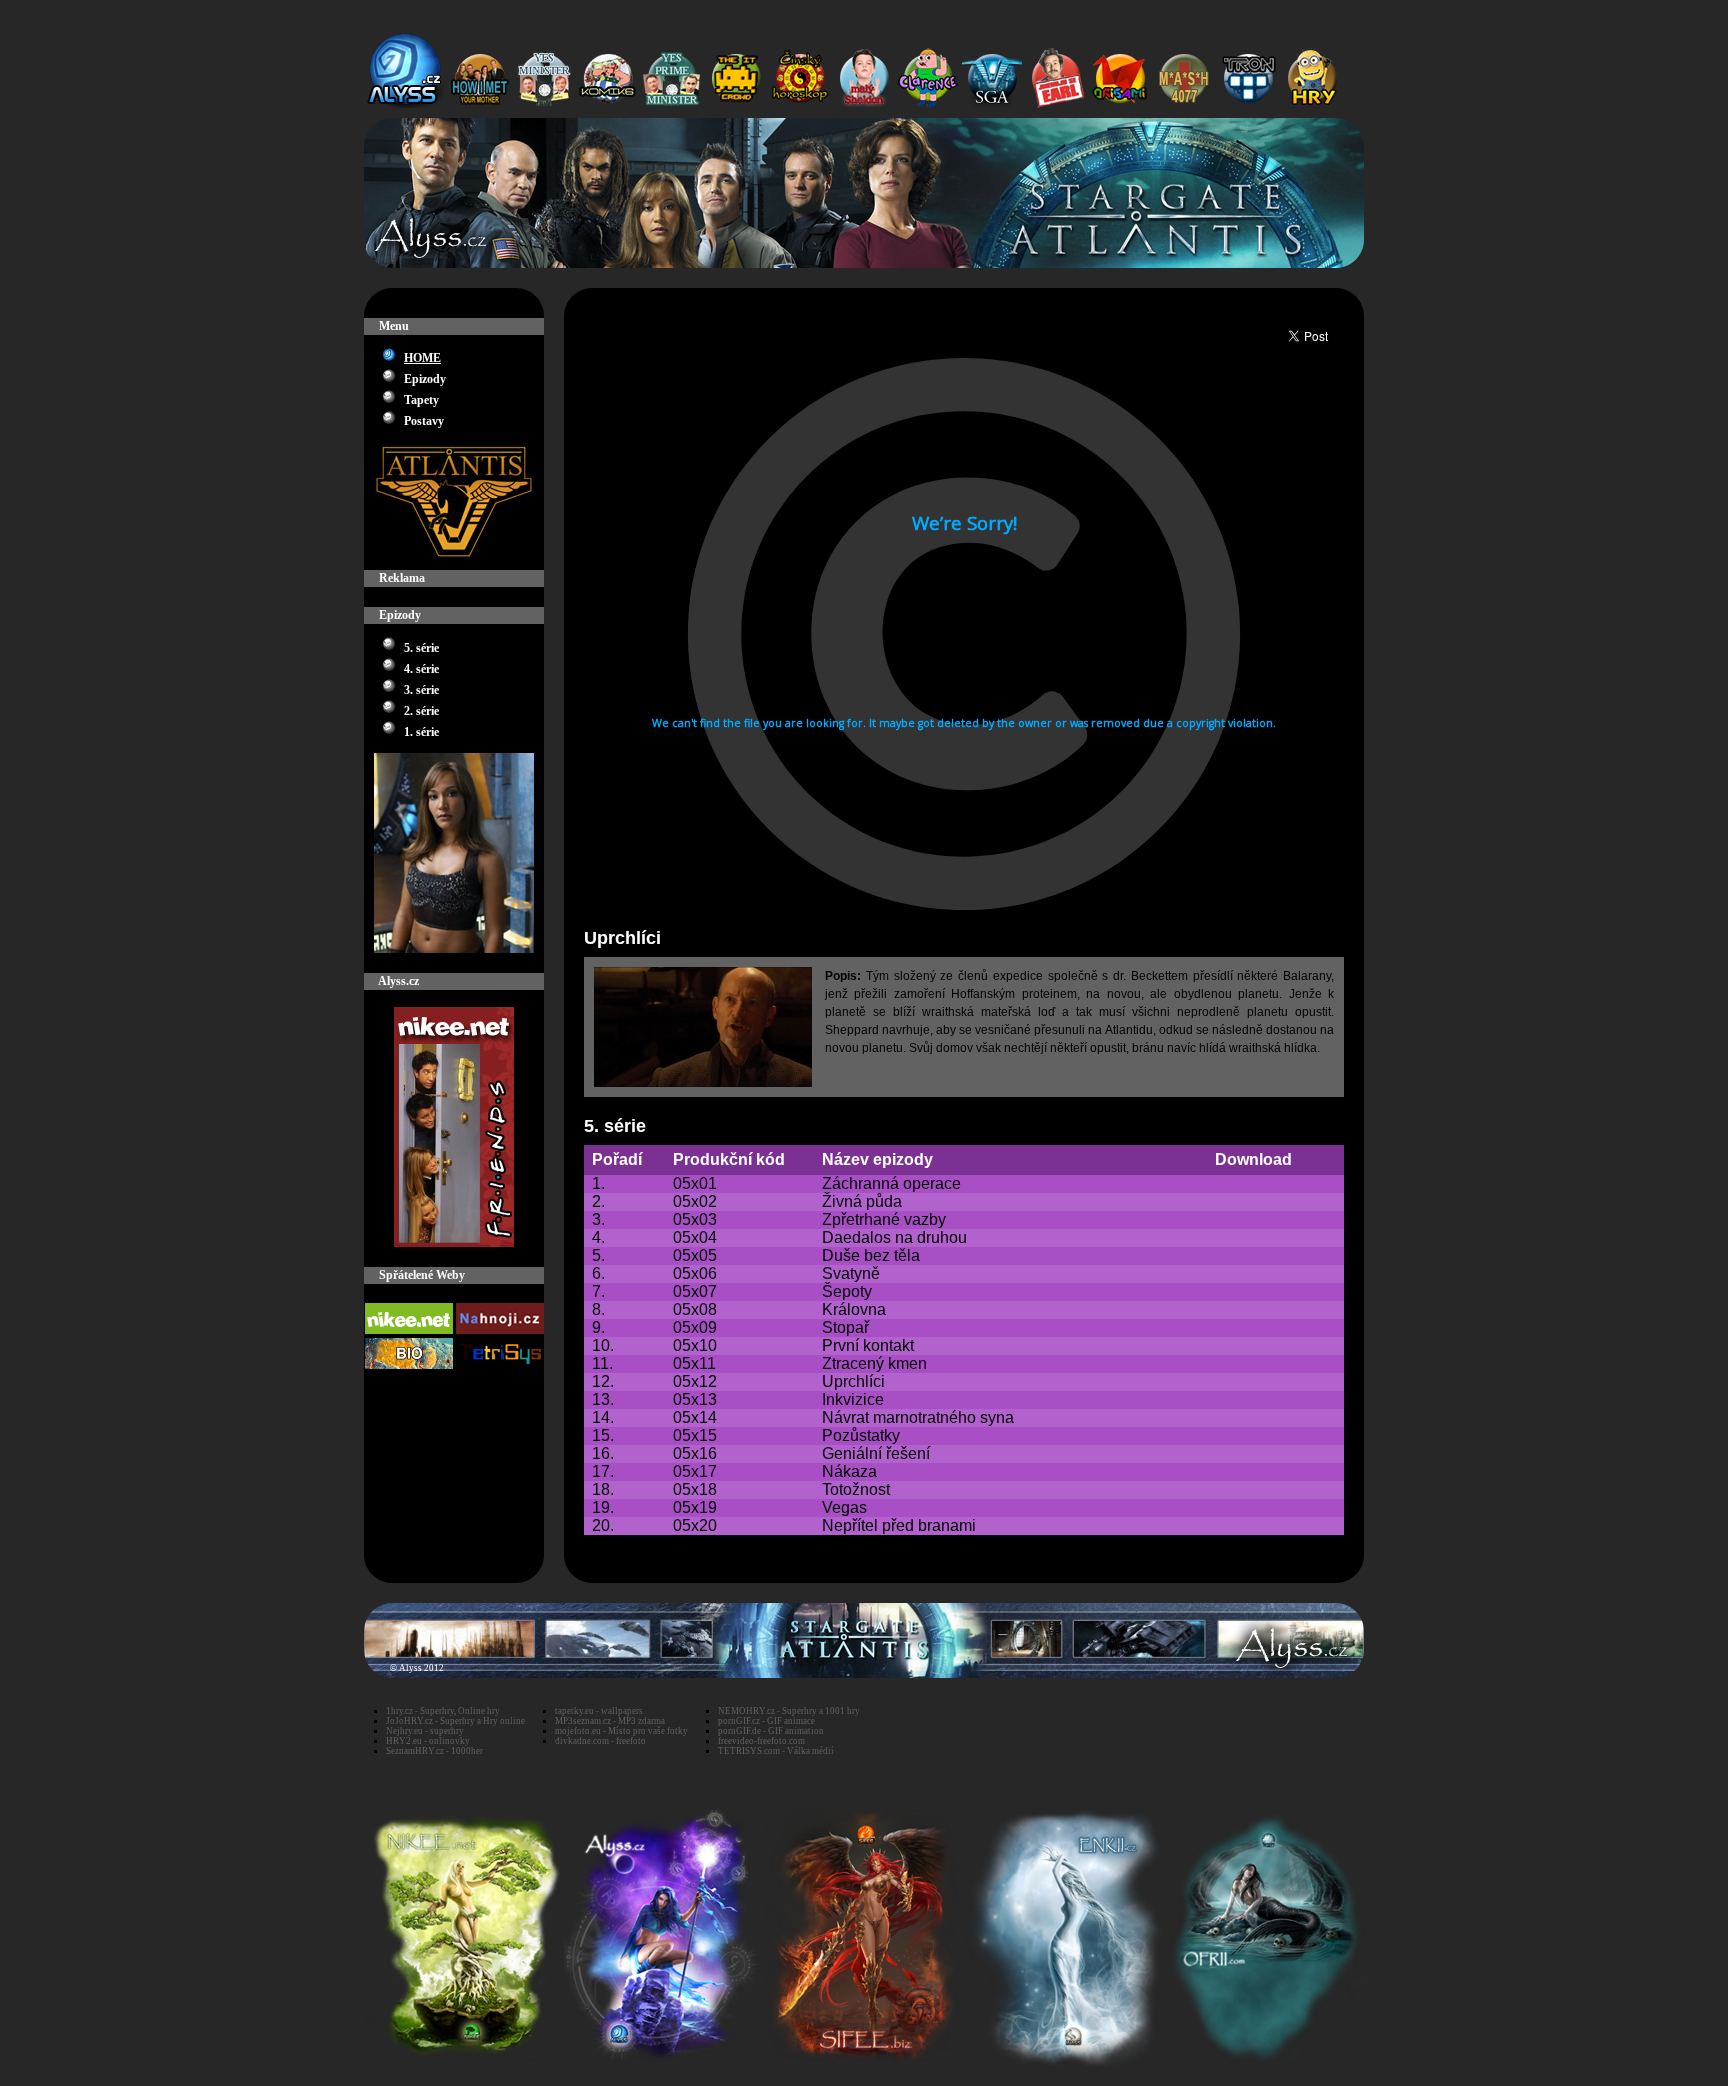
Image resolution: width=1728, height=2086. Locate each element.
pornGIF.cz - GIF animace (766, 1721)
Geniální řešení (876, 1453)
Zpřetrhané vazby (884, 1219)
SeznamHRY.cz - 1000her (434, 1751)
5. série (421, 648)
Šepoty (847, 1291)
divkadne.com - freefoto (600, 1741)
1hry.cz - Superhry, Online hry (443, 1711)
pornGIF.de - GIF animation (771, 1731)
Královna (854, 1309)
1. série (421, 732)
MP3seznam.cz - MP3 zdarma (610, 1721)
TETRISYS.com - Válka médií (776, 1751)
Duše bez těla (871, 1255)
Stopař (845, 1327)
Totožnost (856, 1489)
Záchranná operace (891, 1183)
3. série (421, 690)
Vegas (844, 1507)
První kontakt (868, 1345)
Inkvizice (853, 1399)
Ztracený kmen (874, 1363)
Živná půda (862, 1201)
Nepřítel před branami (899, 1525)
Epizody (425, 379)
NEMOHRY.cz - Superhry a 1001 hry (789, 1711)
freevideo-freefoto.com (761, 1741)
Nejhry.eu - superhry (425, 1731)
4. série (421, 669)
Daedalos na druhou (894, 1237)
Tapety (421, 400)
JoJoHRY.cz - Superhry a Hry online (455, 1721)
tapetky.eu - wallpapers (599, 1711)
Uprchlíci (853, 1381)
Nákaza (849, 1471)
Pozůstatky (861, 1435)
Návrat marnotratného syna (918, 1417)
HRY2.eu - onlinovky (428, 1741)
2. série (421, 711)
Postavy (424, 421)
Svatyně (851, 1273)
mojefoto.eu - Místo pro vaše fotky (621, 1731)
